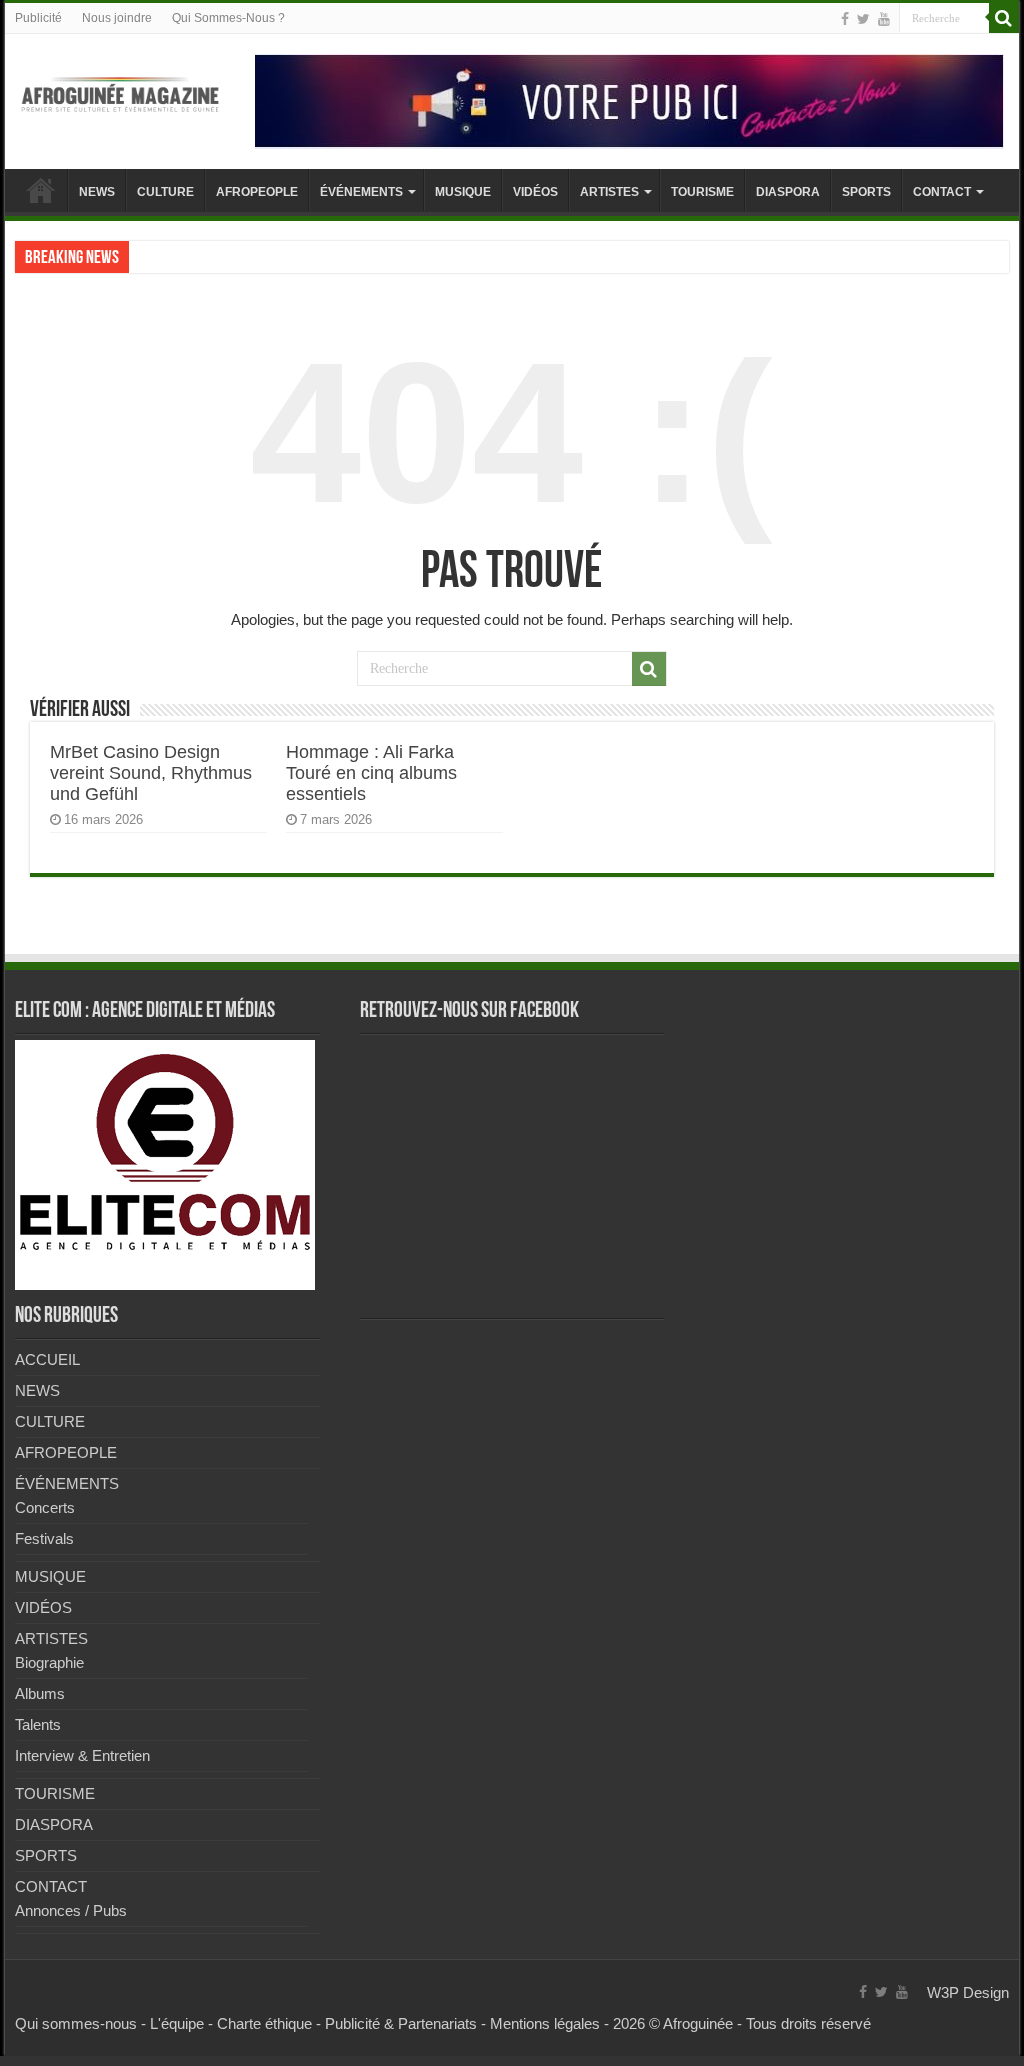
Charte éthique (264, 2023)
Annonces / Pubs (71, 1910)
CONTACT (942, 192)
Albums (40, 1693)
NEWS (97, 192)
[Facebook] (845, 19)
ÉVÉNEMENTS (361, 192)
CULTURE (165, 192)
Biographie (49, 1662)
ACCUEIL (41, 190)
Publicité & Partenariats (401, 2023)
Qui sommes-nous (76, 2023)
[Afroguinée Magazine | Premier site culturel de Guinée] (120, 91)
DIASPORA (788, 192)
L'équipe (177, 2023)
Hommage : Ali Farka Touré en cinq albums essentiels (371, 773)
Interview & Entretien (82, 1755)
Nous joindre (117, 18)
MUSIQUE (463, 192)
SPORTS (866, 192)
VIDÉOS (535, 192)
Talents (38, 1724)
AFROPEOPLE (257, 192)
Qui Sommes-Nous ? (228, 18)
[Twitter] (863, 19)
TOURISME (702, 192)
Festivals (44, 1538)
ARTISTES (609, 192)
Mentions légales (545, 2023)
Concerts (45, 1507)
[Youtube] (884, 19)
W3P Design (968, 1992)
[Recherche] (1004, 18)
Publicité (38, 18)
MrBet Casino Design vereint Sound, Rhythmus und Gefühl (151, 773)
